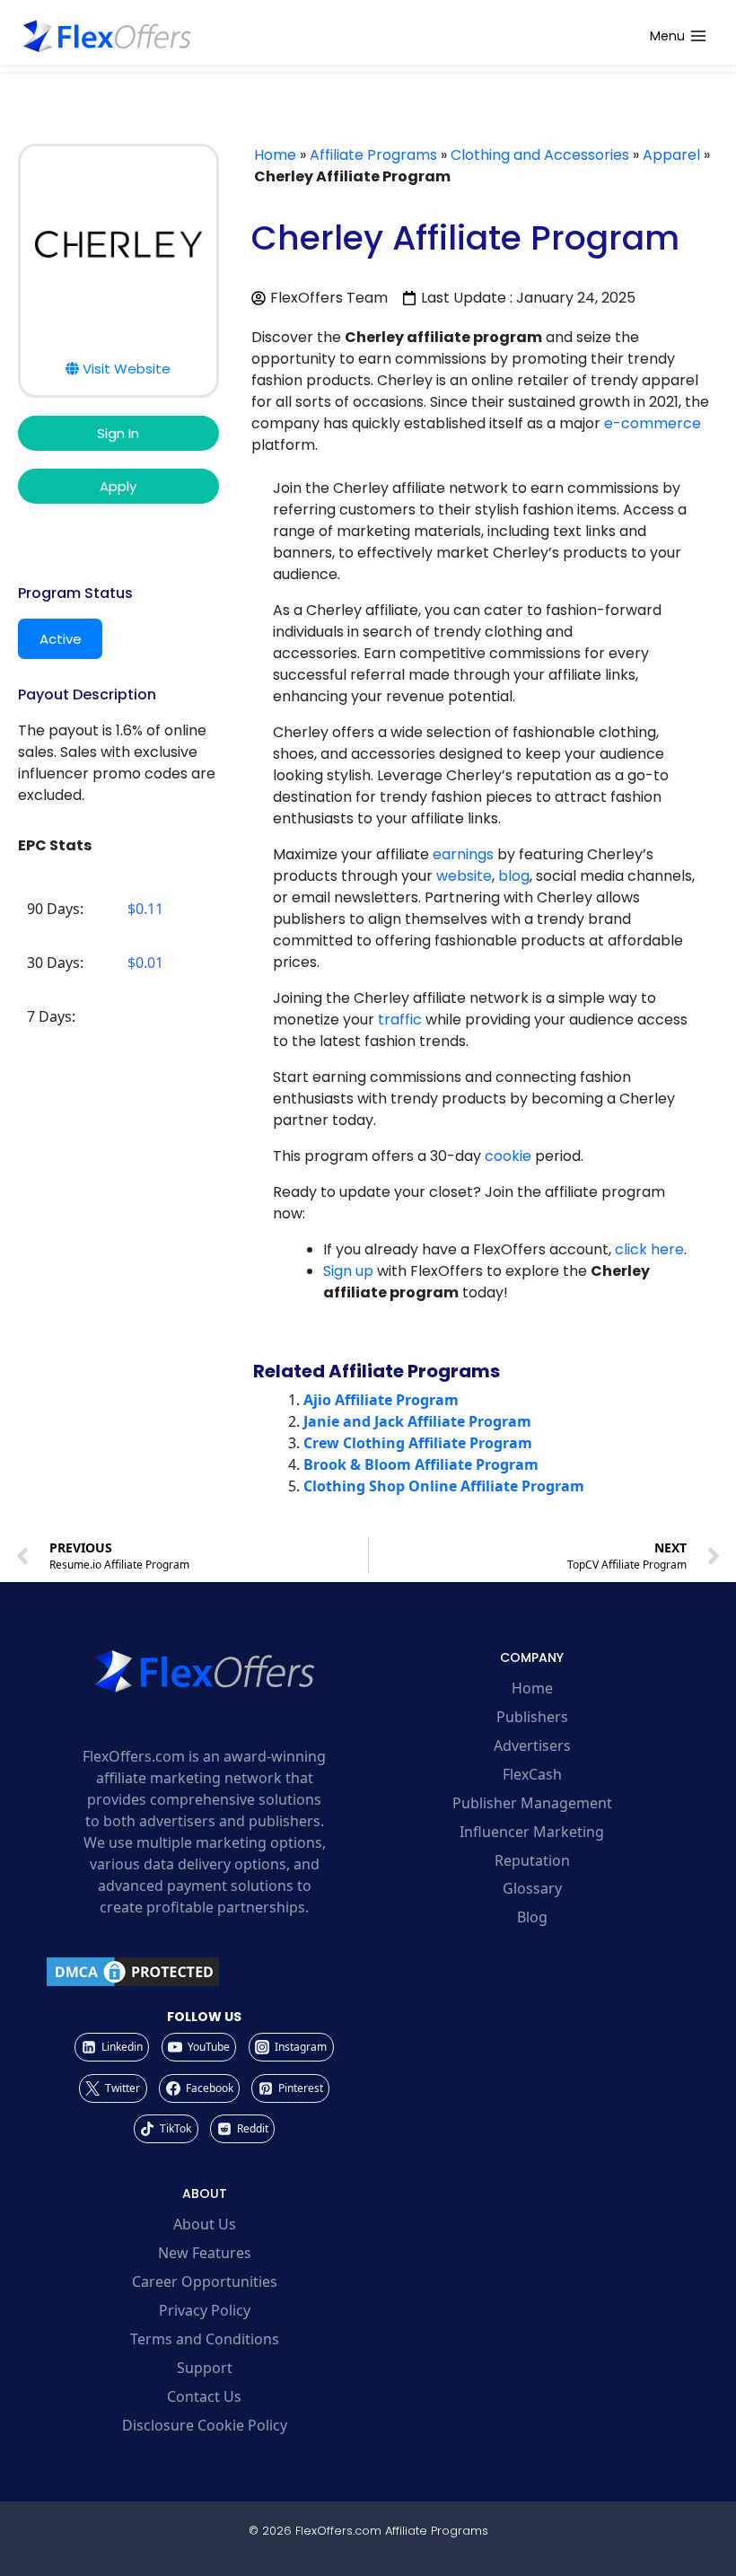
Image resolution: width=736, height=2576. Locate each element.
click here (649, 1249)
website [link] (464, 876)
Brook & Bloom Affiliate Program (421, 1464)
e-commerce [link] (653, 423)
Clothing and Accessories (540, 155)
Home (275, 155)
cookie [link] (508, 1156)
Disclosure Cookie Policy (205, 2425)
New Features (205, 2253)
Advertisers (532, 1745)
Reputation (532, 1860)
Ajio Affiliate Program (381, 1400)
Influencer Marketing (532, 1832)
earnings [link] (463, 854)
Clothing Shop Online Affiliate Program (444, 1486)
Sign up (348, 1271)
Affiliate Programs (373, 155)
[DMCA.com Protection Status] (204, 1972)
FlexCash (532, 1774)
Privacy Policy (205, 2310)
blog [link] (514, 876)
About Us (205, 2224)
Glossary (532, 1888)
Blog (532, 1917)
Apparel (671, 155)
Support (205, 2368)
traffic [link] (400, 1020)
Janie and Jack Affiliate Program (417, 1421)
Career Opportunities (205, 2281)
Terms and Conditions (205, 2339)
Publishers (532, 1717)
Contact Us (204, 2396)
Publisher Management (532, 1803)
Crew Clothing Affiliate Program (418, 1443)
